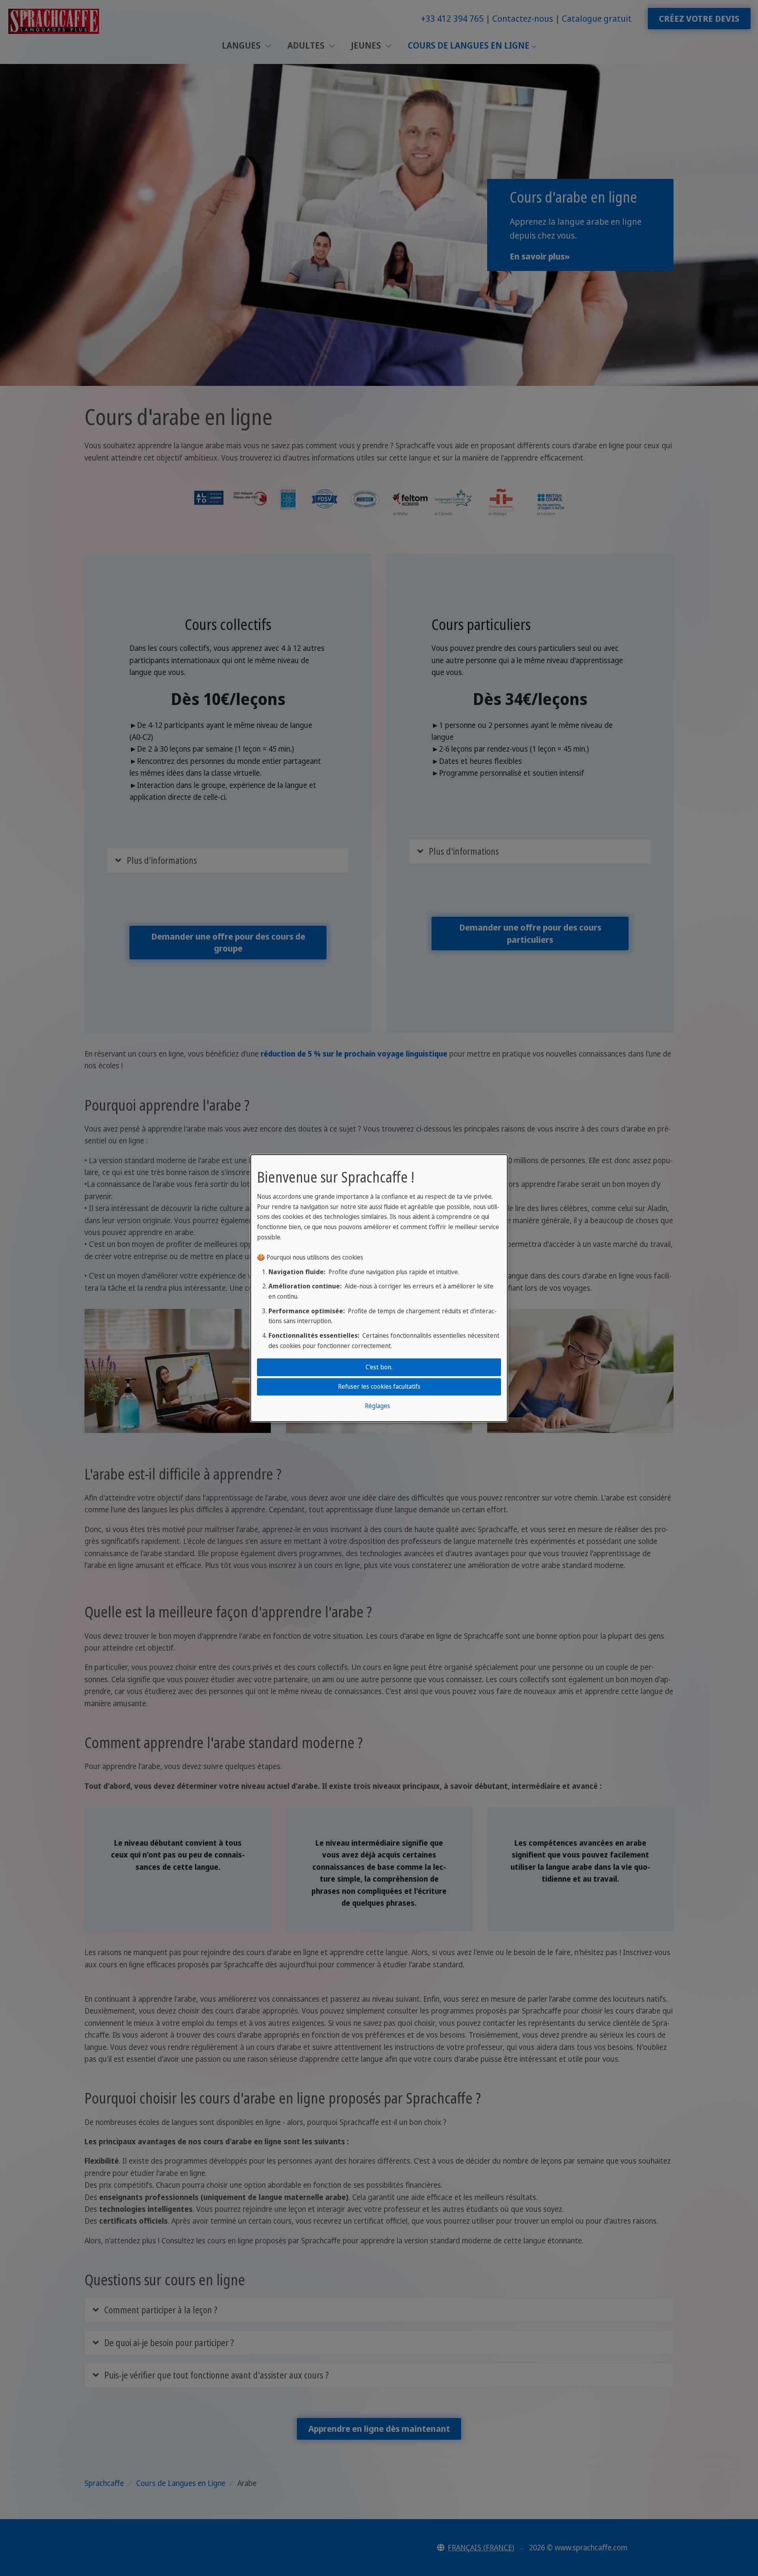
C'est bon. (379, 1367)
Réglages (377, 1406)
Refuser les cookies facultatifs (379, 1386)
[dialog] (379, 1288)
